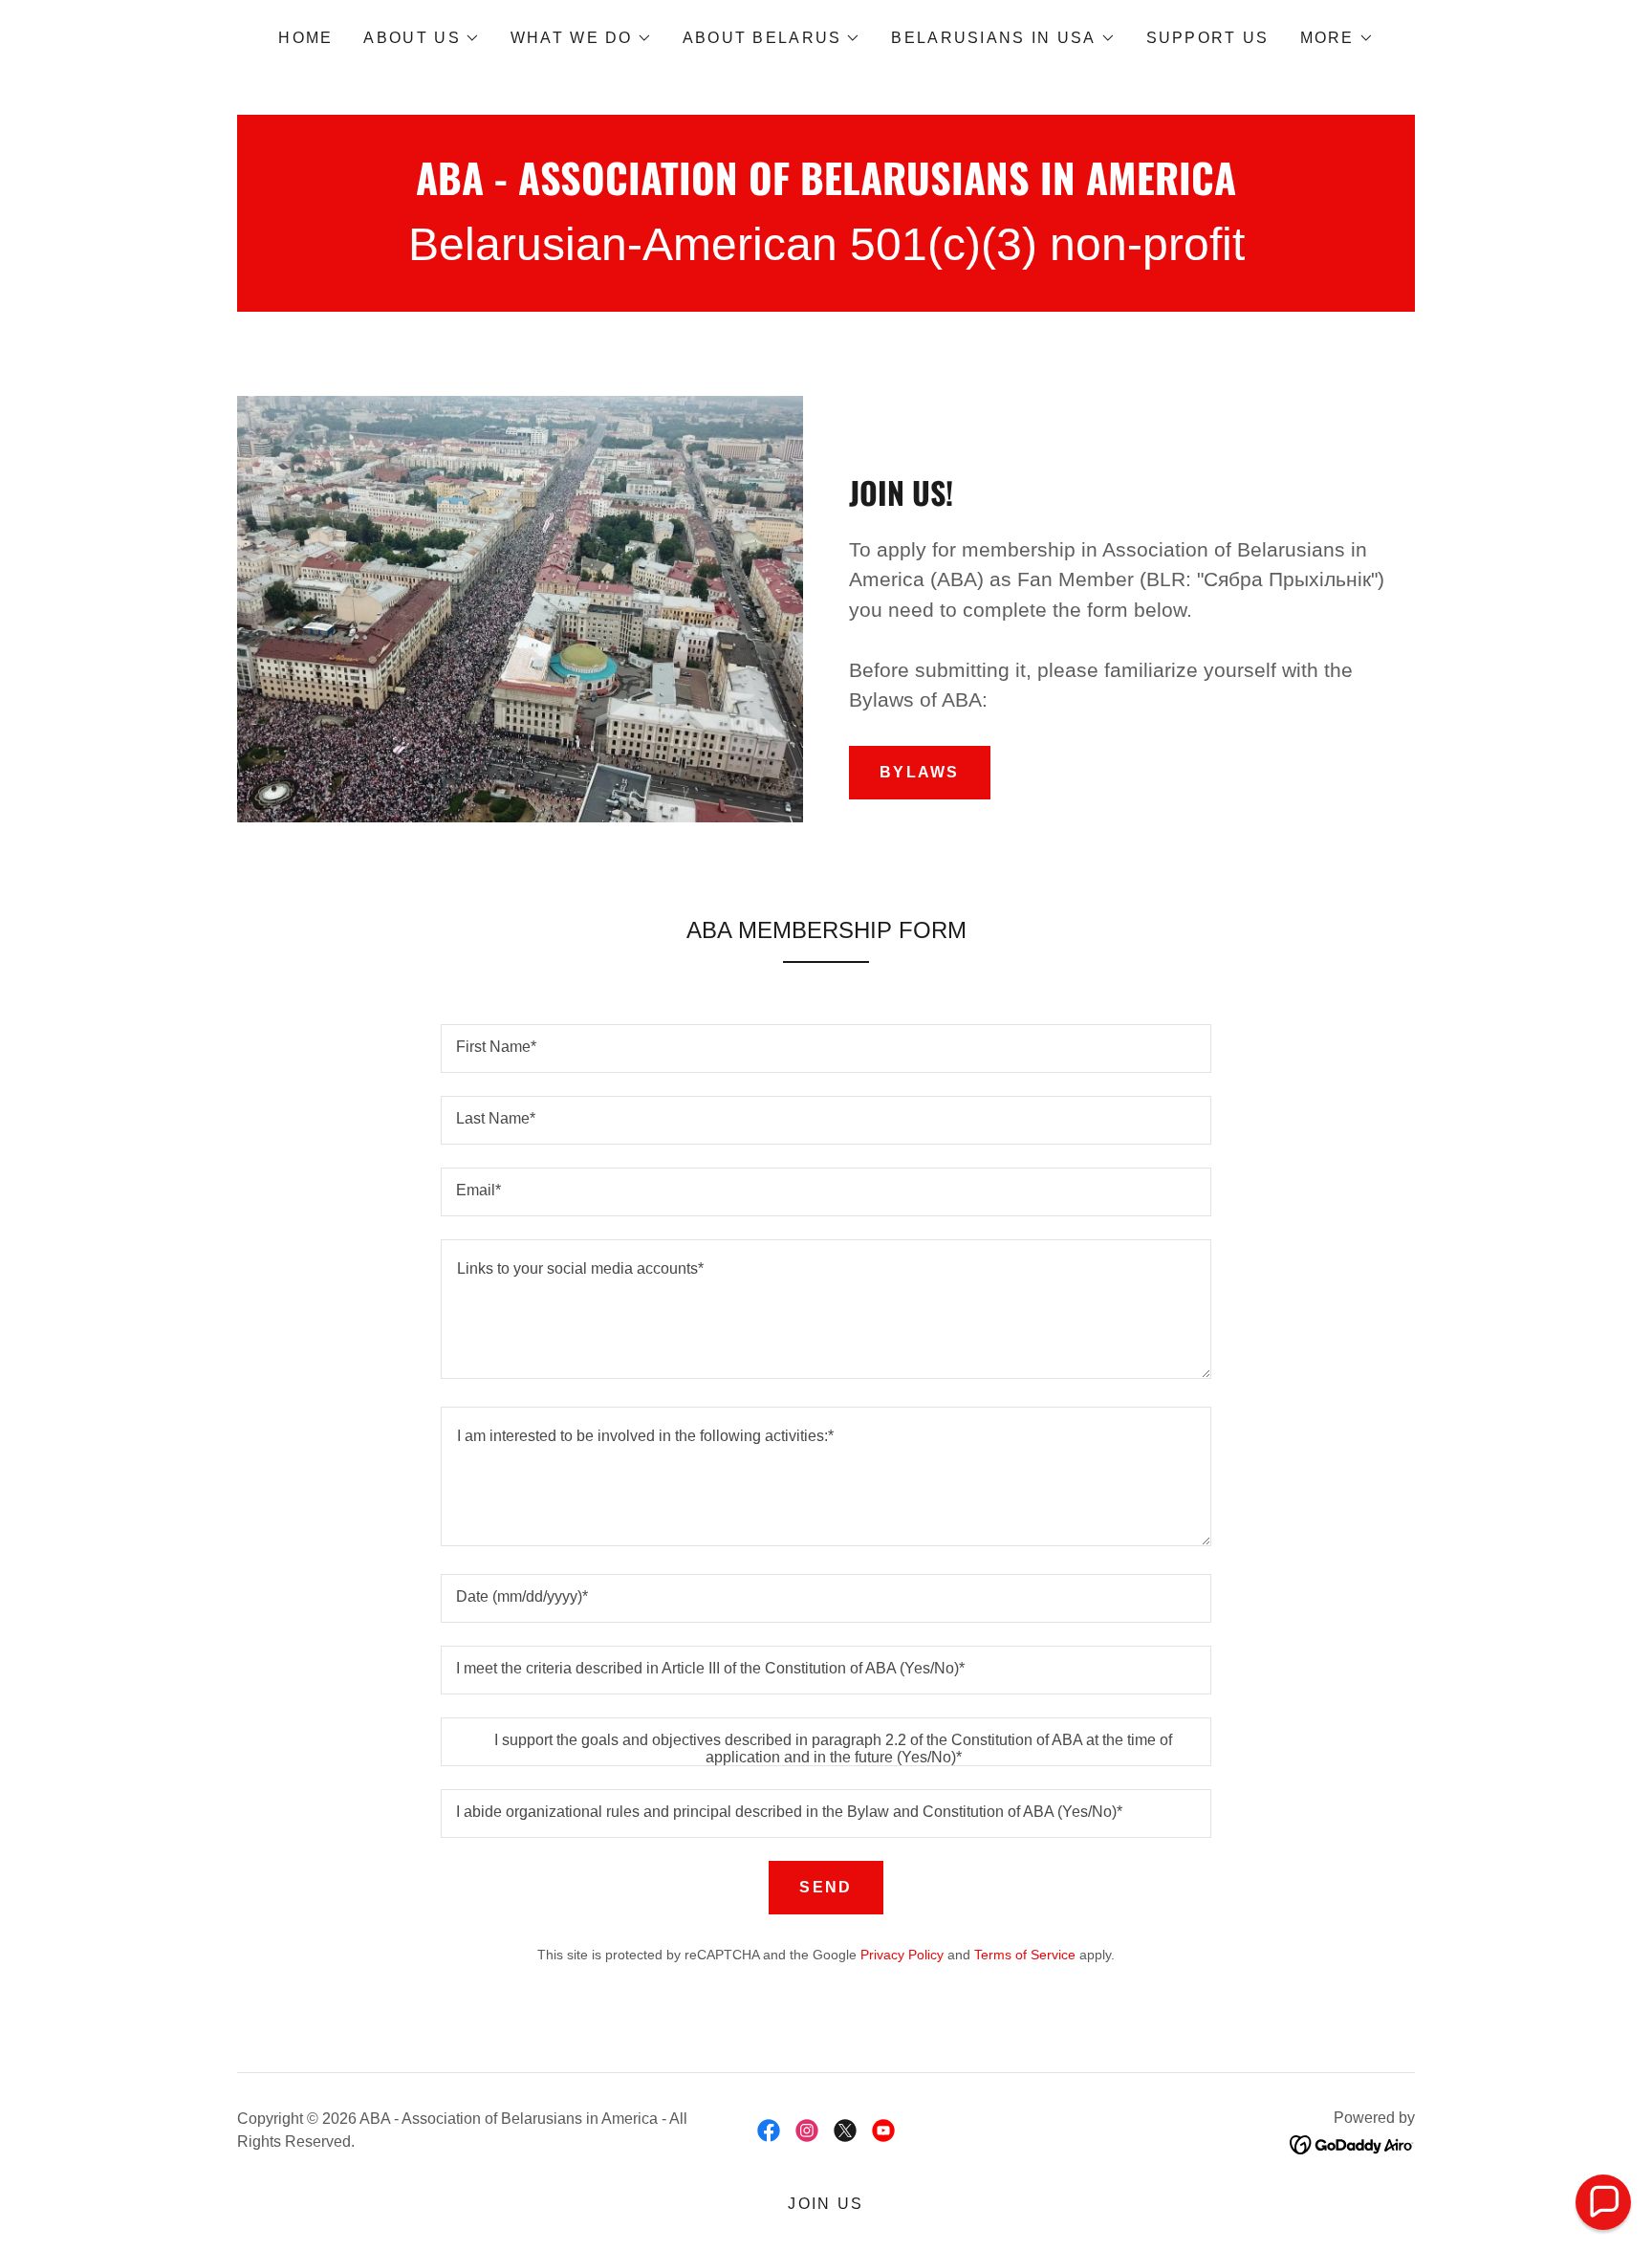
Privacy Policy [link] (902, 1955)
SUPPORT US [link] (1208, 38)
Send (826, 1887)
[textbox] (826, 1049)
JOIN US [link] (826, 2204)
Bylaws (920, 772)
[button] (421, 38)
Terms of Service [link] (1025, 1955)
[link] (826, 189)
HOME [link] (305, 38)
